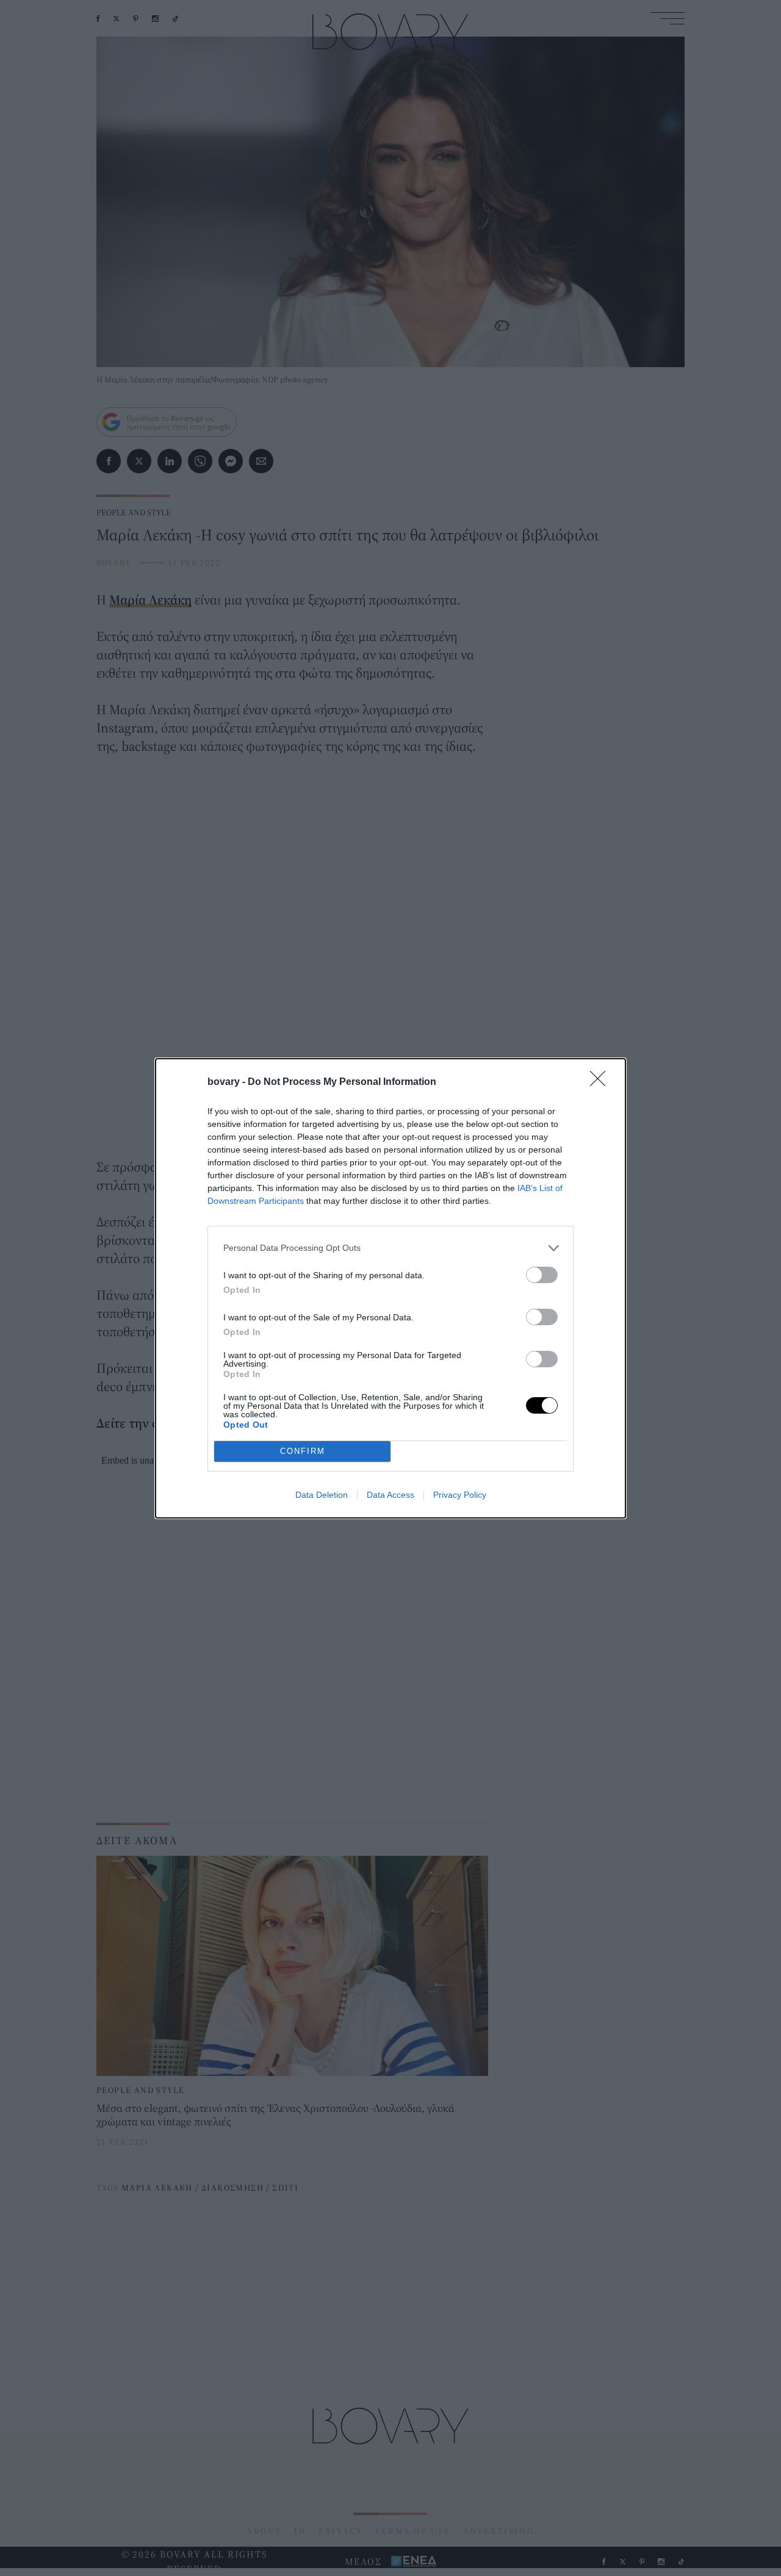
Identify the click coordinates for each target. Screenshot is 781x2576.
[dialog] (390, 1288)
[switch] (542, 1275)
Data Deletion (322, 1495)
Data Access (390, 1495)
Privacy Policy (460, 1495)
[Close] (602, 1082)
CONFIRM (303, 1451)
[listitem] (390, 1248)
